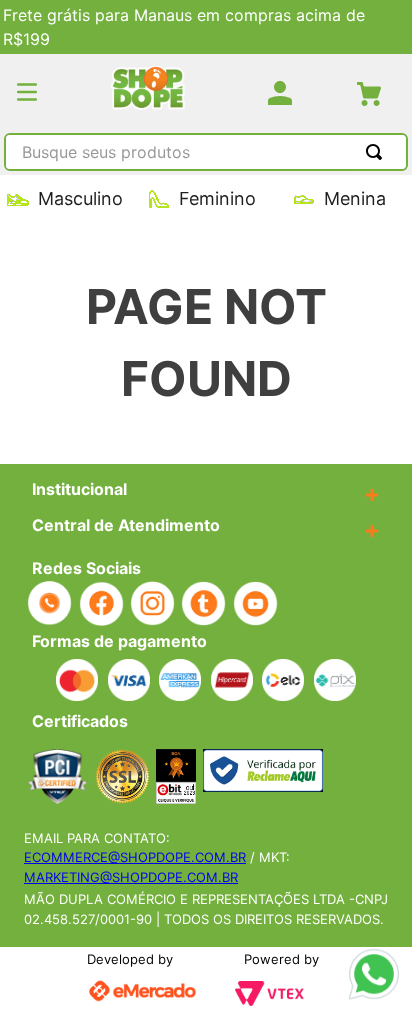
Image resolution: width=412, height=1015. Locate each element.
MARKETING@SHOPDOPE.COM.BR (131, 877)
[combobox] (206, 154)
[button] (27, 93)
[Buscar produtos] (378, 152)
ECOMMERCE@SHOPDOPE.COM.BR (135, 857)
